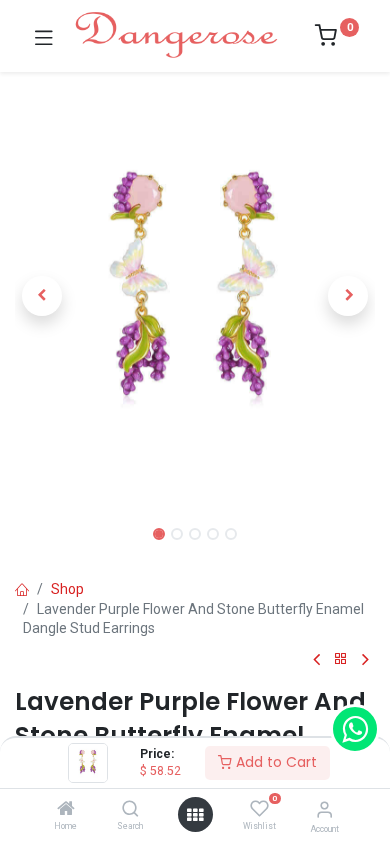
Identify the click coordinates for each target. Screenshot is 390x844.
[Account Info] (324, 809)
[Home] (66, 810)
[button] (42, 296)
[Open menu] (195, 815)
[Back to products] (341, 659)
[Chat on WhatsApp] (355, 729)
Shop (67, 589)
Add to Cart (274, 762)
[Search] (130, 810)
